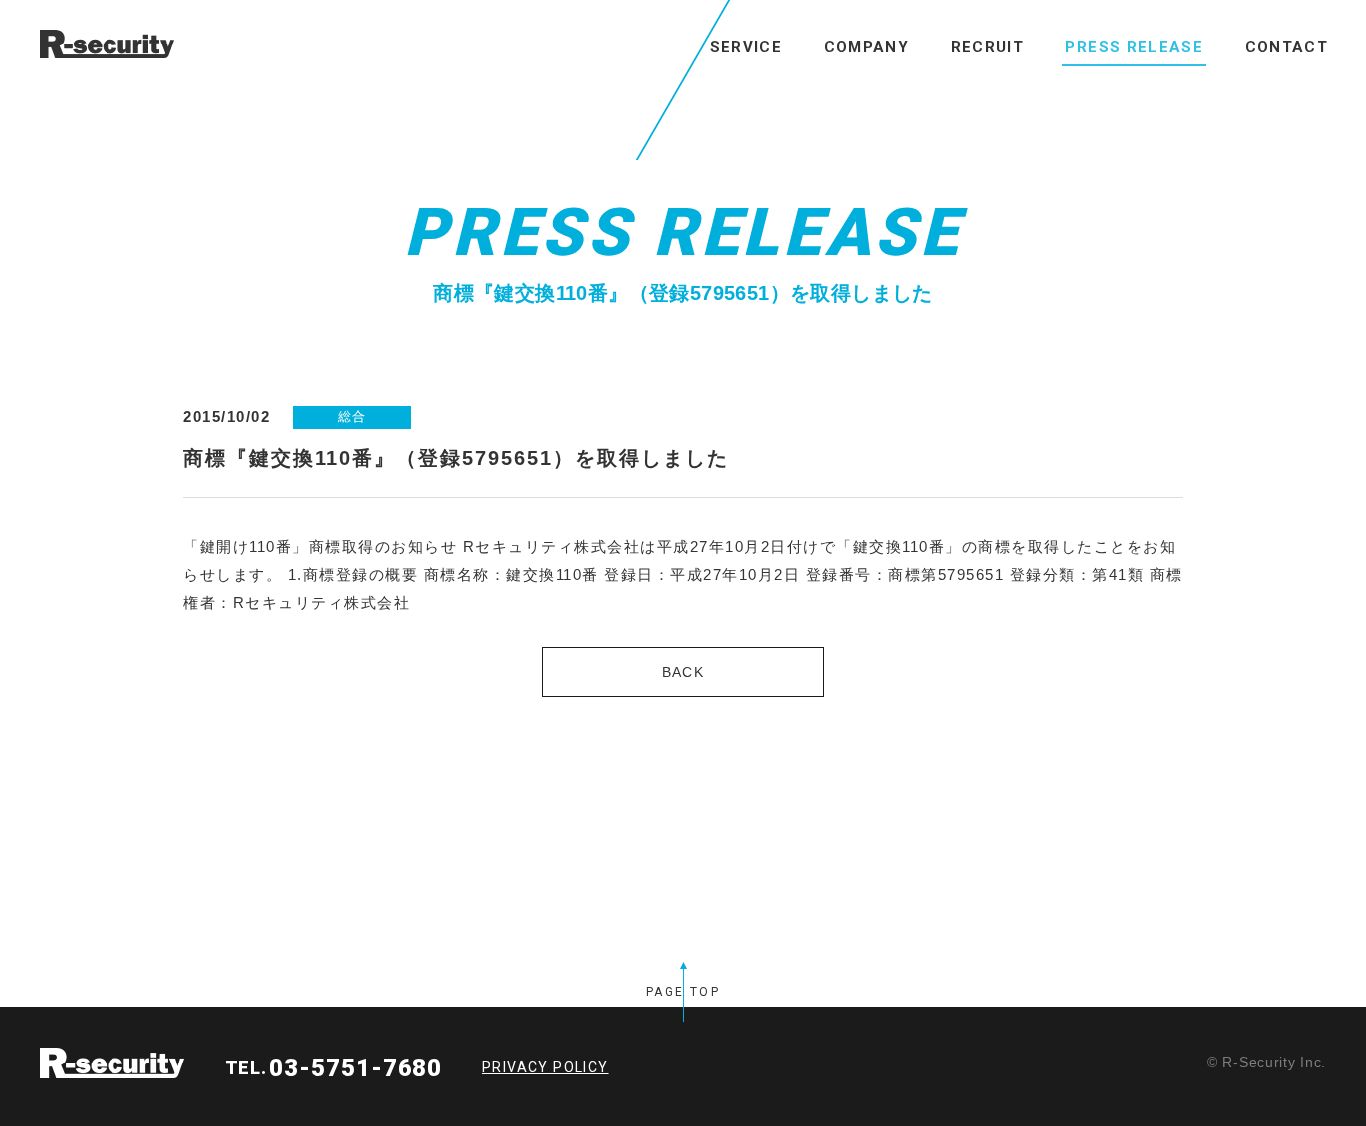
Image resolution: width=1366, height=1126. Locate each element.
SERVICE (746, 47)
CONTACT (1286, 47)
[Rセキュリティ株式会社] (95, 44)
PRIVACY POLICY (545, 1067)
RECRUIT (987, 47)
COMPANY (866, 47)
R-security (112, 1063)
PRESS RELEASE (1134, 47)
